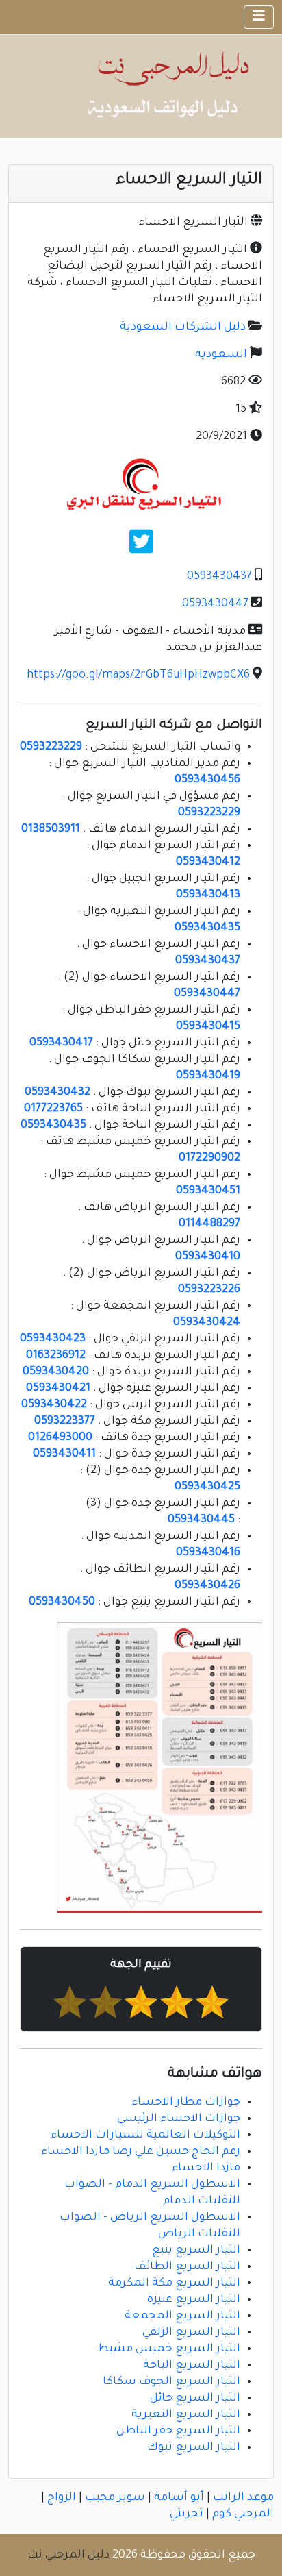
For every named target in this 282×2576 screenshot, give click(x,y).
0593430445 (201, 1520)
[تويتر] (141, 547)
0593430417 (61, 1043)
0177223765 (53, 1109)
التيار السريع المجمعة (182, 2316)
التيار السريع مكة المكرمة (174, 2283)
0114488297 (209, 1224)
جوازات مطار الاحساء (186, 2103)
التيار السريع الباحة (192, 2366)
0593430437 (219, 577)
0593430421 (58, 1389)
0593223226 (209, 1290)
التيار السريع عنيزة (194, 2300)
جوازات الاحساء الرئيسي (179, 2119)
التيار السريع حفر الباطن (178, 2431)
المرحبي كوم (243, 2514)
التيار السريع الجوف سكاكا (171, 2382)
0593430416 (208, 1553)
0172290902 (209, 1159)
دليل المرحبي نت (68, 2555)
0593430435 (207, 928)
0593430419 (208, 1076)
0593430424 (207, 1323)
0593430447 (215, 604)
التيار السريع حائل (195, 2399)
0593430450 (62, 1602)
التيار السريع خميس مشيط (169, 2349)
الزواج (62, 2498)
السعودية (221, 355)
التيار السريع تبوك (194, 2448)
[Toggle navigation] (259, 17)
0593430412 (208, 863)
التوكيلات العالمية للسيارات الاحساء (145, 2135)
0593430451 (208, 1191)
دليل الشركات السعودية (183, 327)
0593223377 (65, 1422)
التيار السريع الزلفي (191, 2333)
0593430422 (54, 1405)
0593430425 (207, 1487)
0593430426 (207, 1586)
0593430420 (56, 1372)
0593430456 (207, 780)
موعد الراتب (243, 2498)
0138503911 (51, 830)
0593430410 (208, 1257)
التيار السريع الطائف (187, 2267)
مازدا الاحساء (206, 2168)
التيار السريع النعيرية (186, 2415)
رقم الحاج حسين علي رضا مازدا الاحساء (141, 2152)
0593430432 (57, 1093)
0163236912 (56, 1356)
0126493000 (60, 1438)
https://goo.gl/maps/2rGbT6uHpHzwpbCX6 (138, 676)
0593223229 (51, 747)
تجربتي (187, 2514)
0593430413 (208, 895)
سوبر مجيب (115, 2498)
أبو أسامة (179, 2498)
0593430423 (53, 1339)
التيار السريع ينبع (196, 2251)
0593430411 (64, 1454)
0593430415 (208, 1027)
